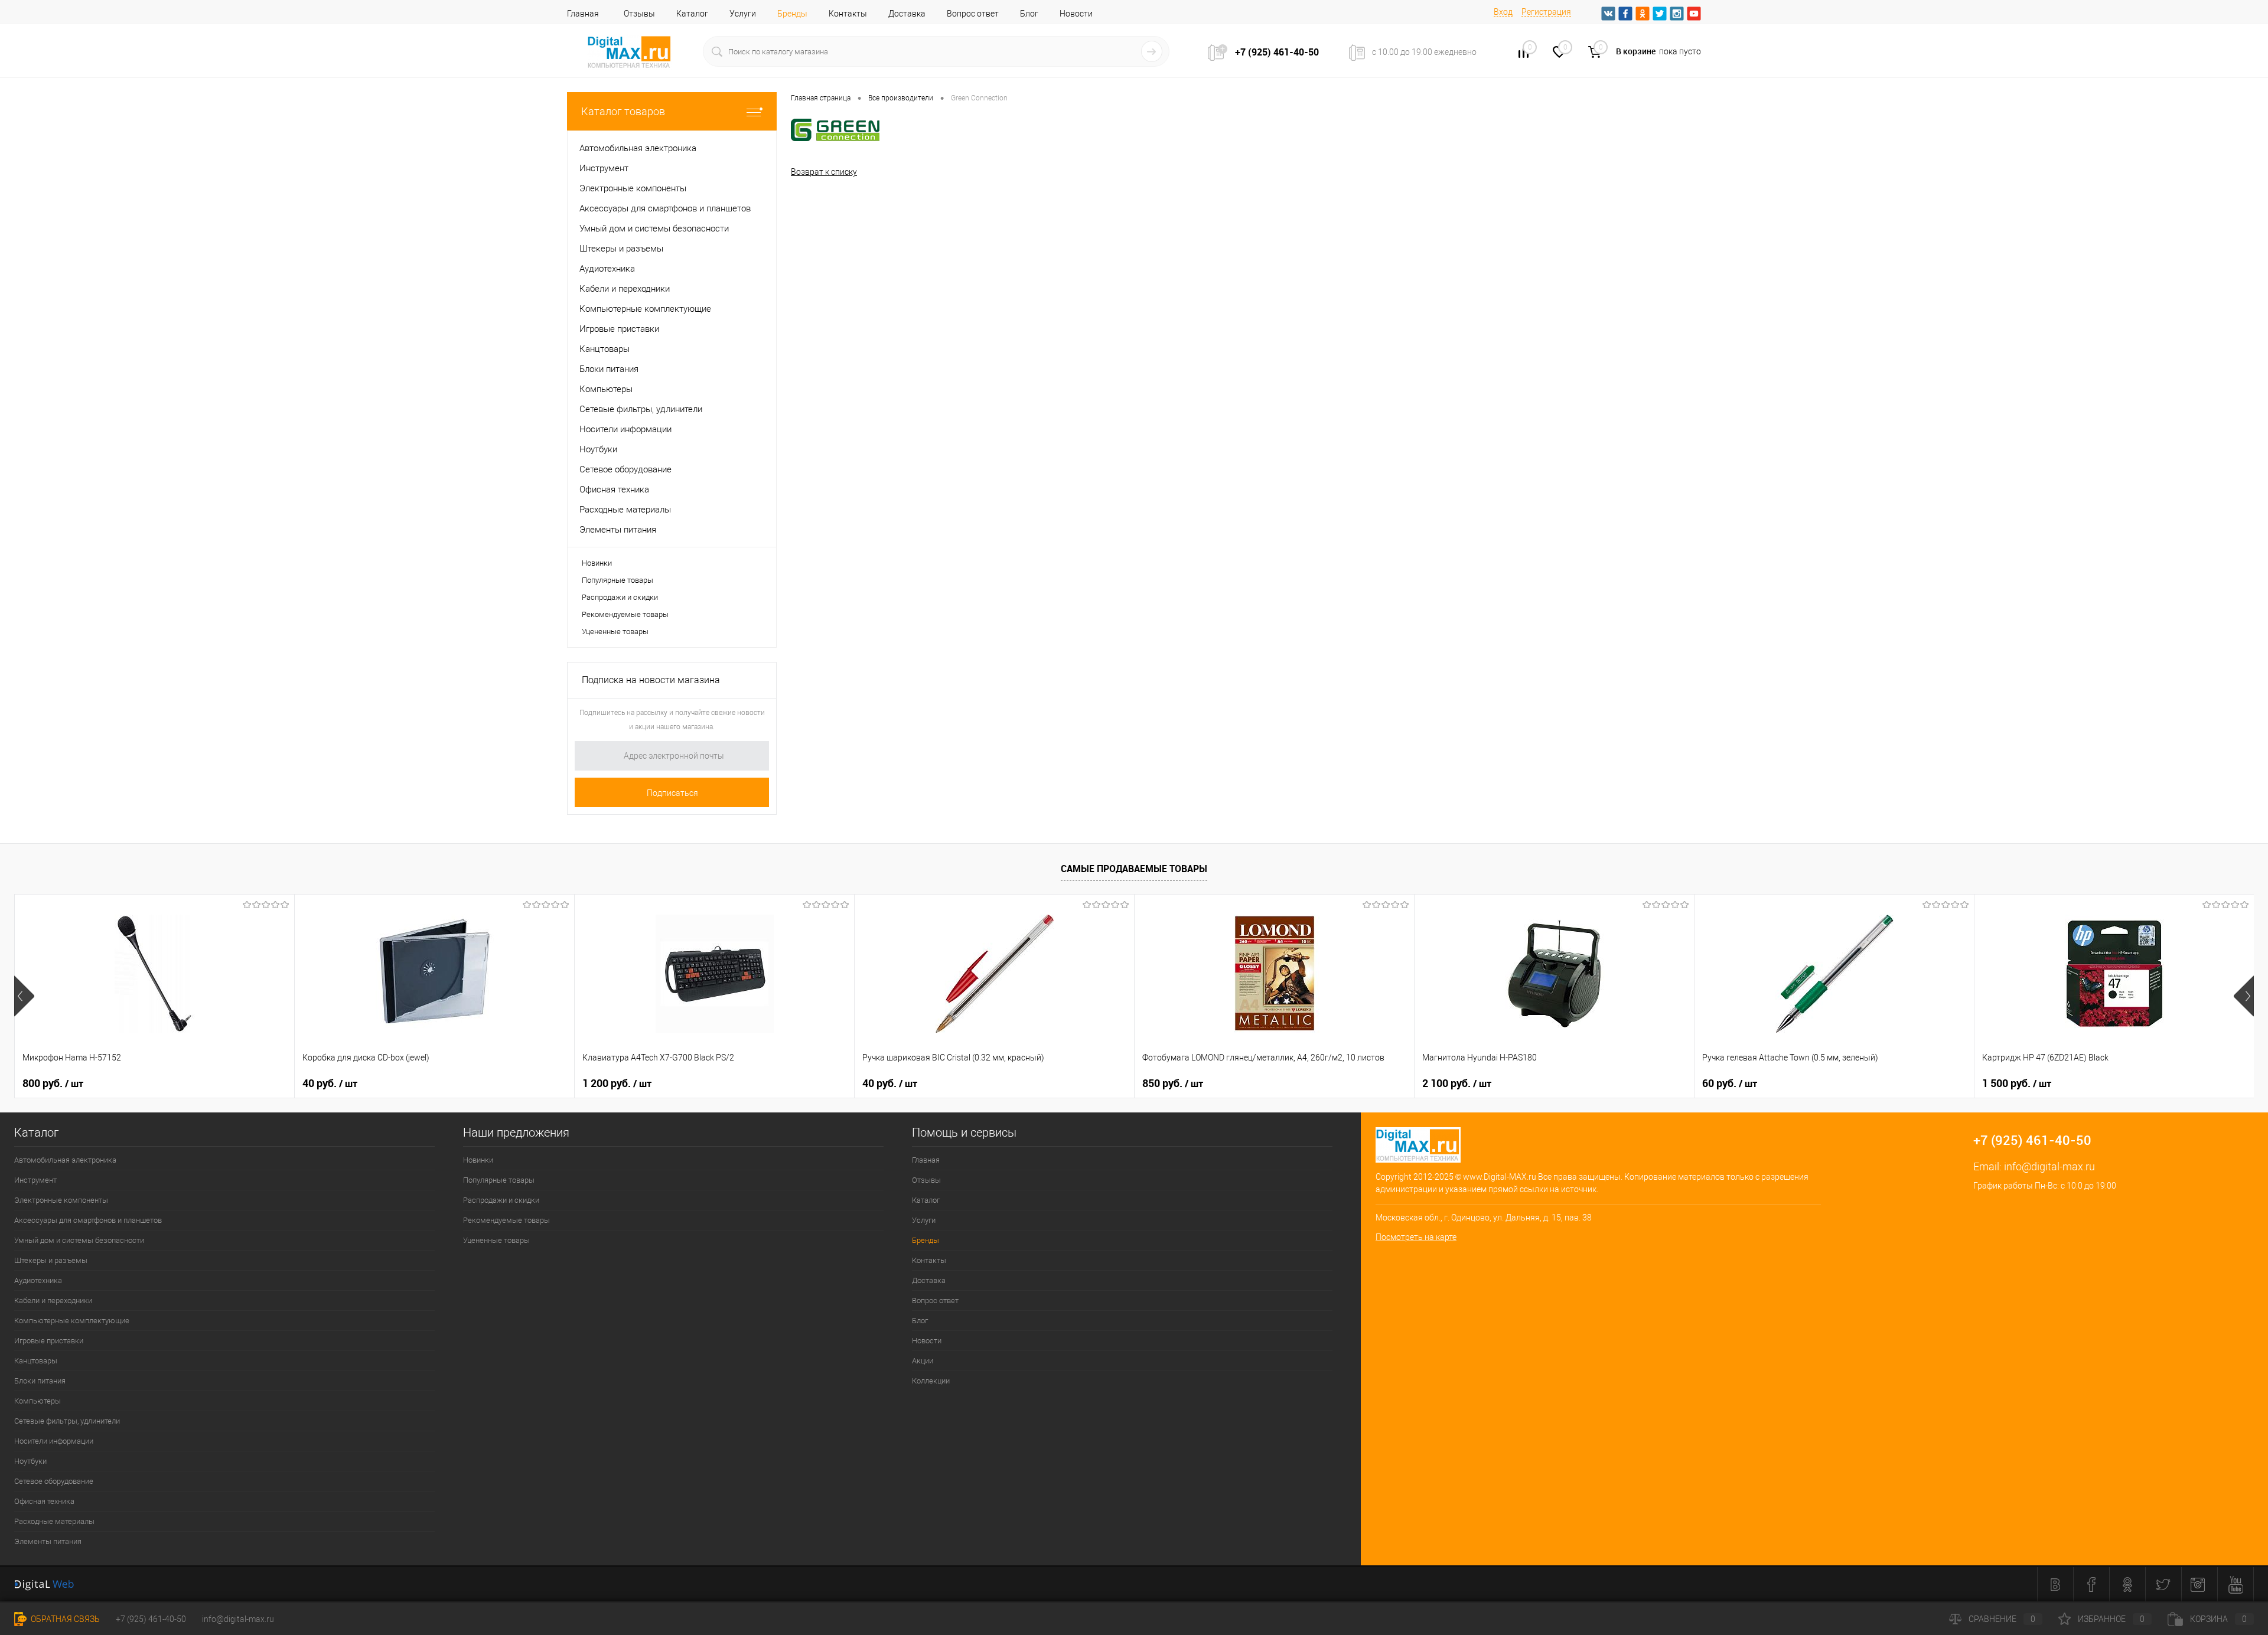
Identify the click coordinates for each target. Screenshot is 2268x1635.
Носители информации (54, 1441)
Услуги (743, 14)
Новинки (597, 563)
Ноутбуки (30, 1461)
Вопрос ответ (973, 14)
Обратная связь (64, 1619)
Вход (1503, 12)
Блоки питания (40, 1381)
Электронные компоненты (61, 1200)
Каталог (692, 14)
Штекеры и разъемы (51, 1260)
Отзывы (639, 14)
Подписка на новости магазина (651, 680)
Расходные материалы (54, 1521)
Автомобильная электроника (65, 1160)
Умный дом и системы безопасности (79, 1240)
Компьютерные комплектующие (72, 1321)
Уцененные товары (615, 632)
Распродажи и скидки (620, 597)
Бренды (792, 14)
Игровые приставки (49, 1341)
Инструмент (35, 1180)
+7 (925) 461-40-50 (151, 1619)
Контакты (848, 14)
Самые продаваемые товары (1134, 869)
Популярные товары (617, 580)
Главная (583, 14)
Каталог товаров (623, 111)
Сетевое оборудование (54, 1481)
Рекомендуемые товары (625, 614)
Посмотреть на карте (1416, 1237)
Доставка (907, 14)
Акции (923, 1361)
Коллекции (931, 1381)
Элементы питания (48, 1541)
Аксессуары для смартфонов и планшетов (88, 1220)
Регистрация (1546, 12)
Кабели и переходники (53, 1301)
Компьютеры (38, 1401)
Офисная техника (44, 1501)
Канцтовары (36, 1361)
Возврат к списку (824, 172)
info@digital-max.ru (2049, 1166)
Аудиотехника (38, 1280)
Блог (1029, 14)
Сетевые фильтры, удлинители (67, 1421)
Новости (1076, 14)
